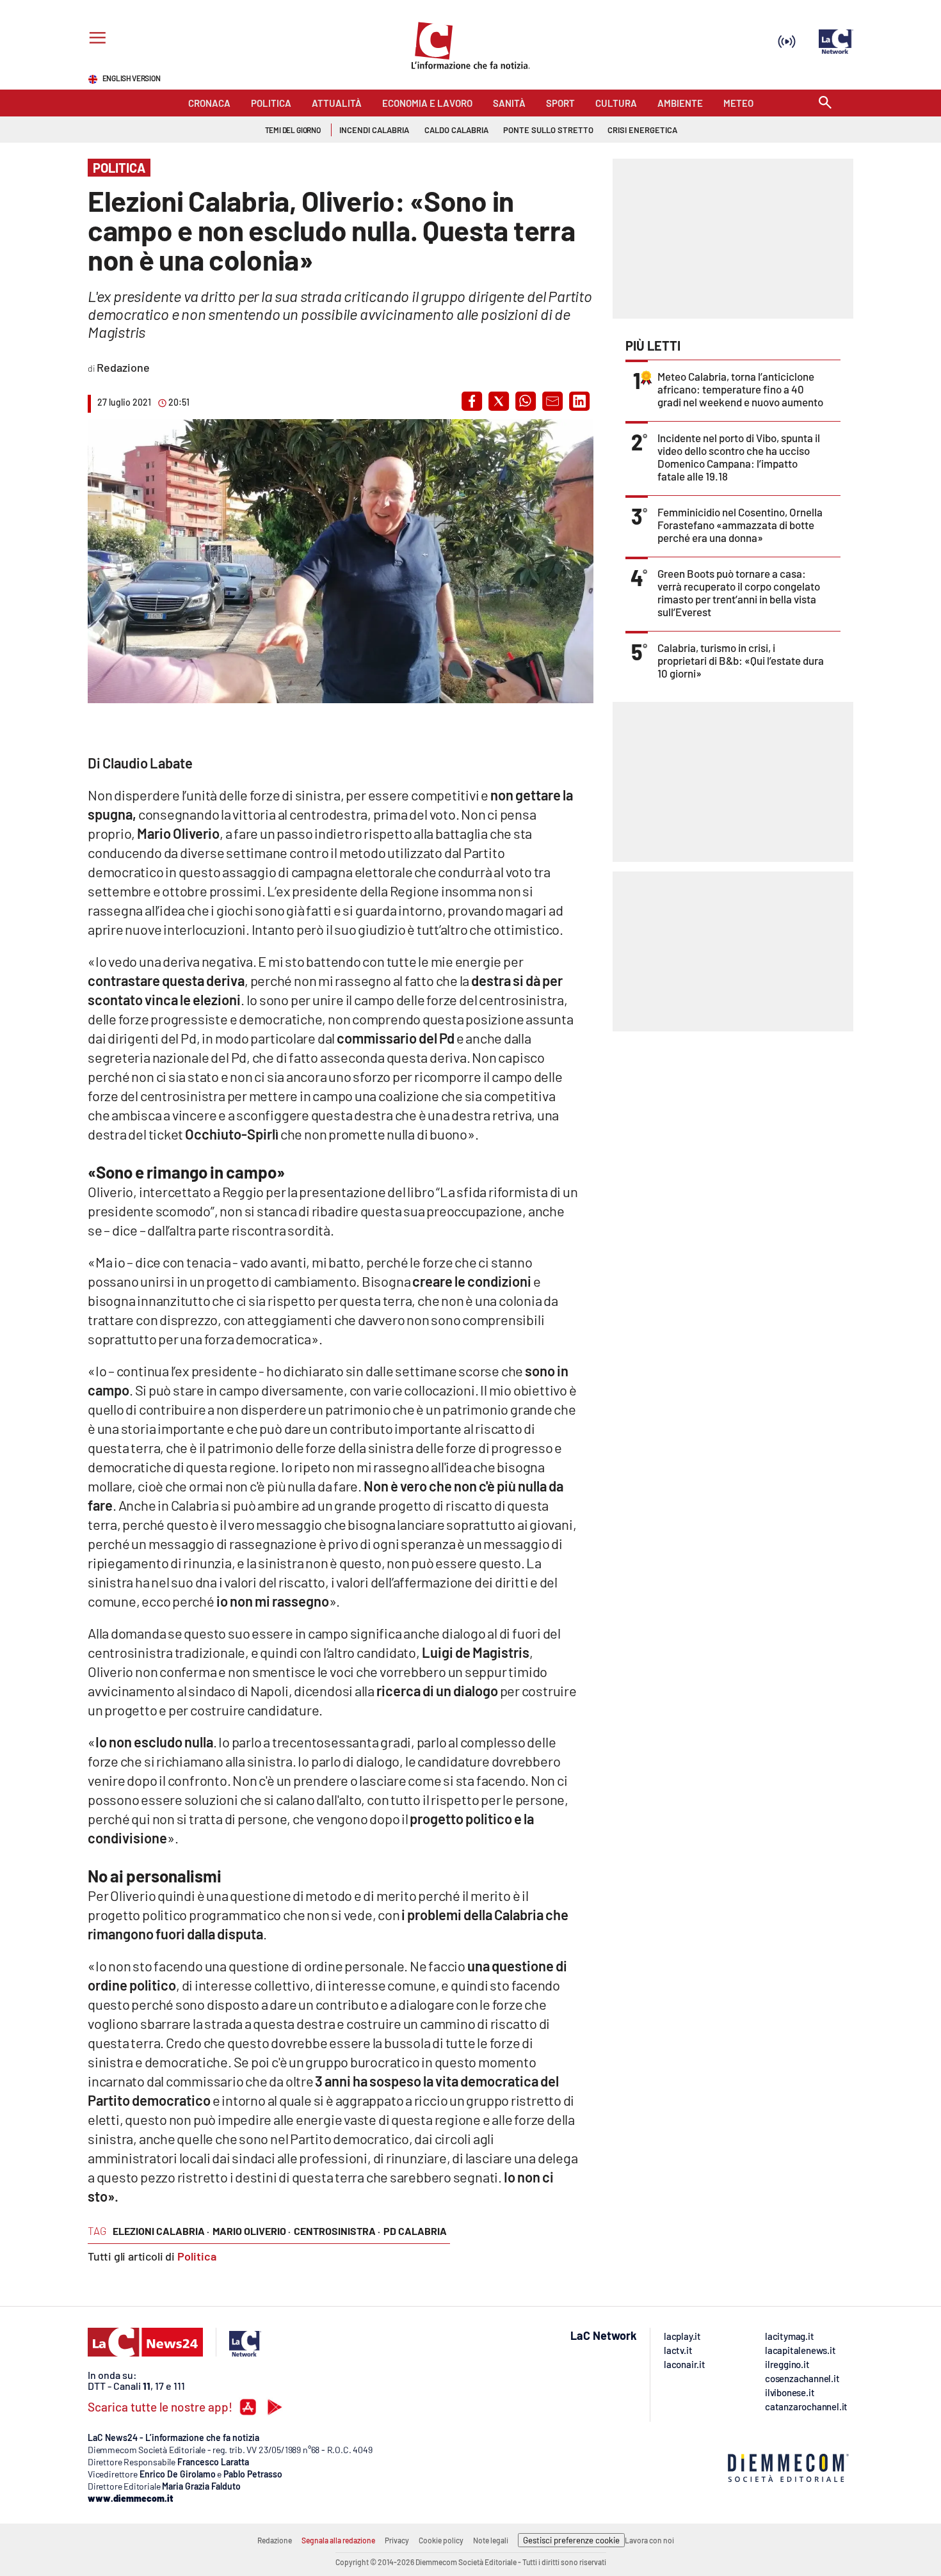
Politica (197, 2256)
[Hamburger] (95, 39)
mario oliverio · (252, 2231)
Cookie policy (441, 2540)
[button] (472, 401)
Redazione (275, 2540)
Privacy (397, 2540)
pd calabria (415, 2231)
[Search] (825, 103)
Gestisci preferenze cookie (571, 2540)
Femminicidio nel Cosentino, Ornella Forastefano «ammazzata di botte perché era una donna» (740, 525)
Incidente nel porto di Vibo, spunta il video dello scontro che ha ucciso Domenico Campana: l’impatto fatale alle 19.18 (739, 457)
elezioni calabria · (161, 2231)
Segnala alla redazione (338, 2540)
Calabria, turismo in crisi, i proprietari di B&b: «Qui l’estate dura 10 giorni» (741, 660)
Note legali (491, 2540)
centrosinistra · (337, 2231)
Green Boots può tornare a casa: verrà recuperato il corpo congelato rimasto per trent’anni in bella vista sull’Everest (739, 592)
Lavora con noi (649, 2540)
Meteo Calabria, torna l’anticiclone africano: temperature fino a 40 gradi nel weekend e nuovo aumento (740, 389)
